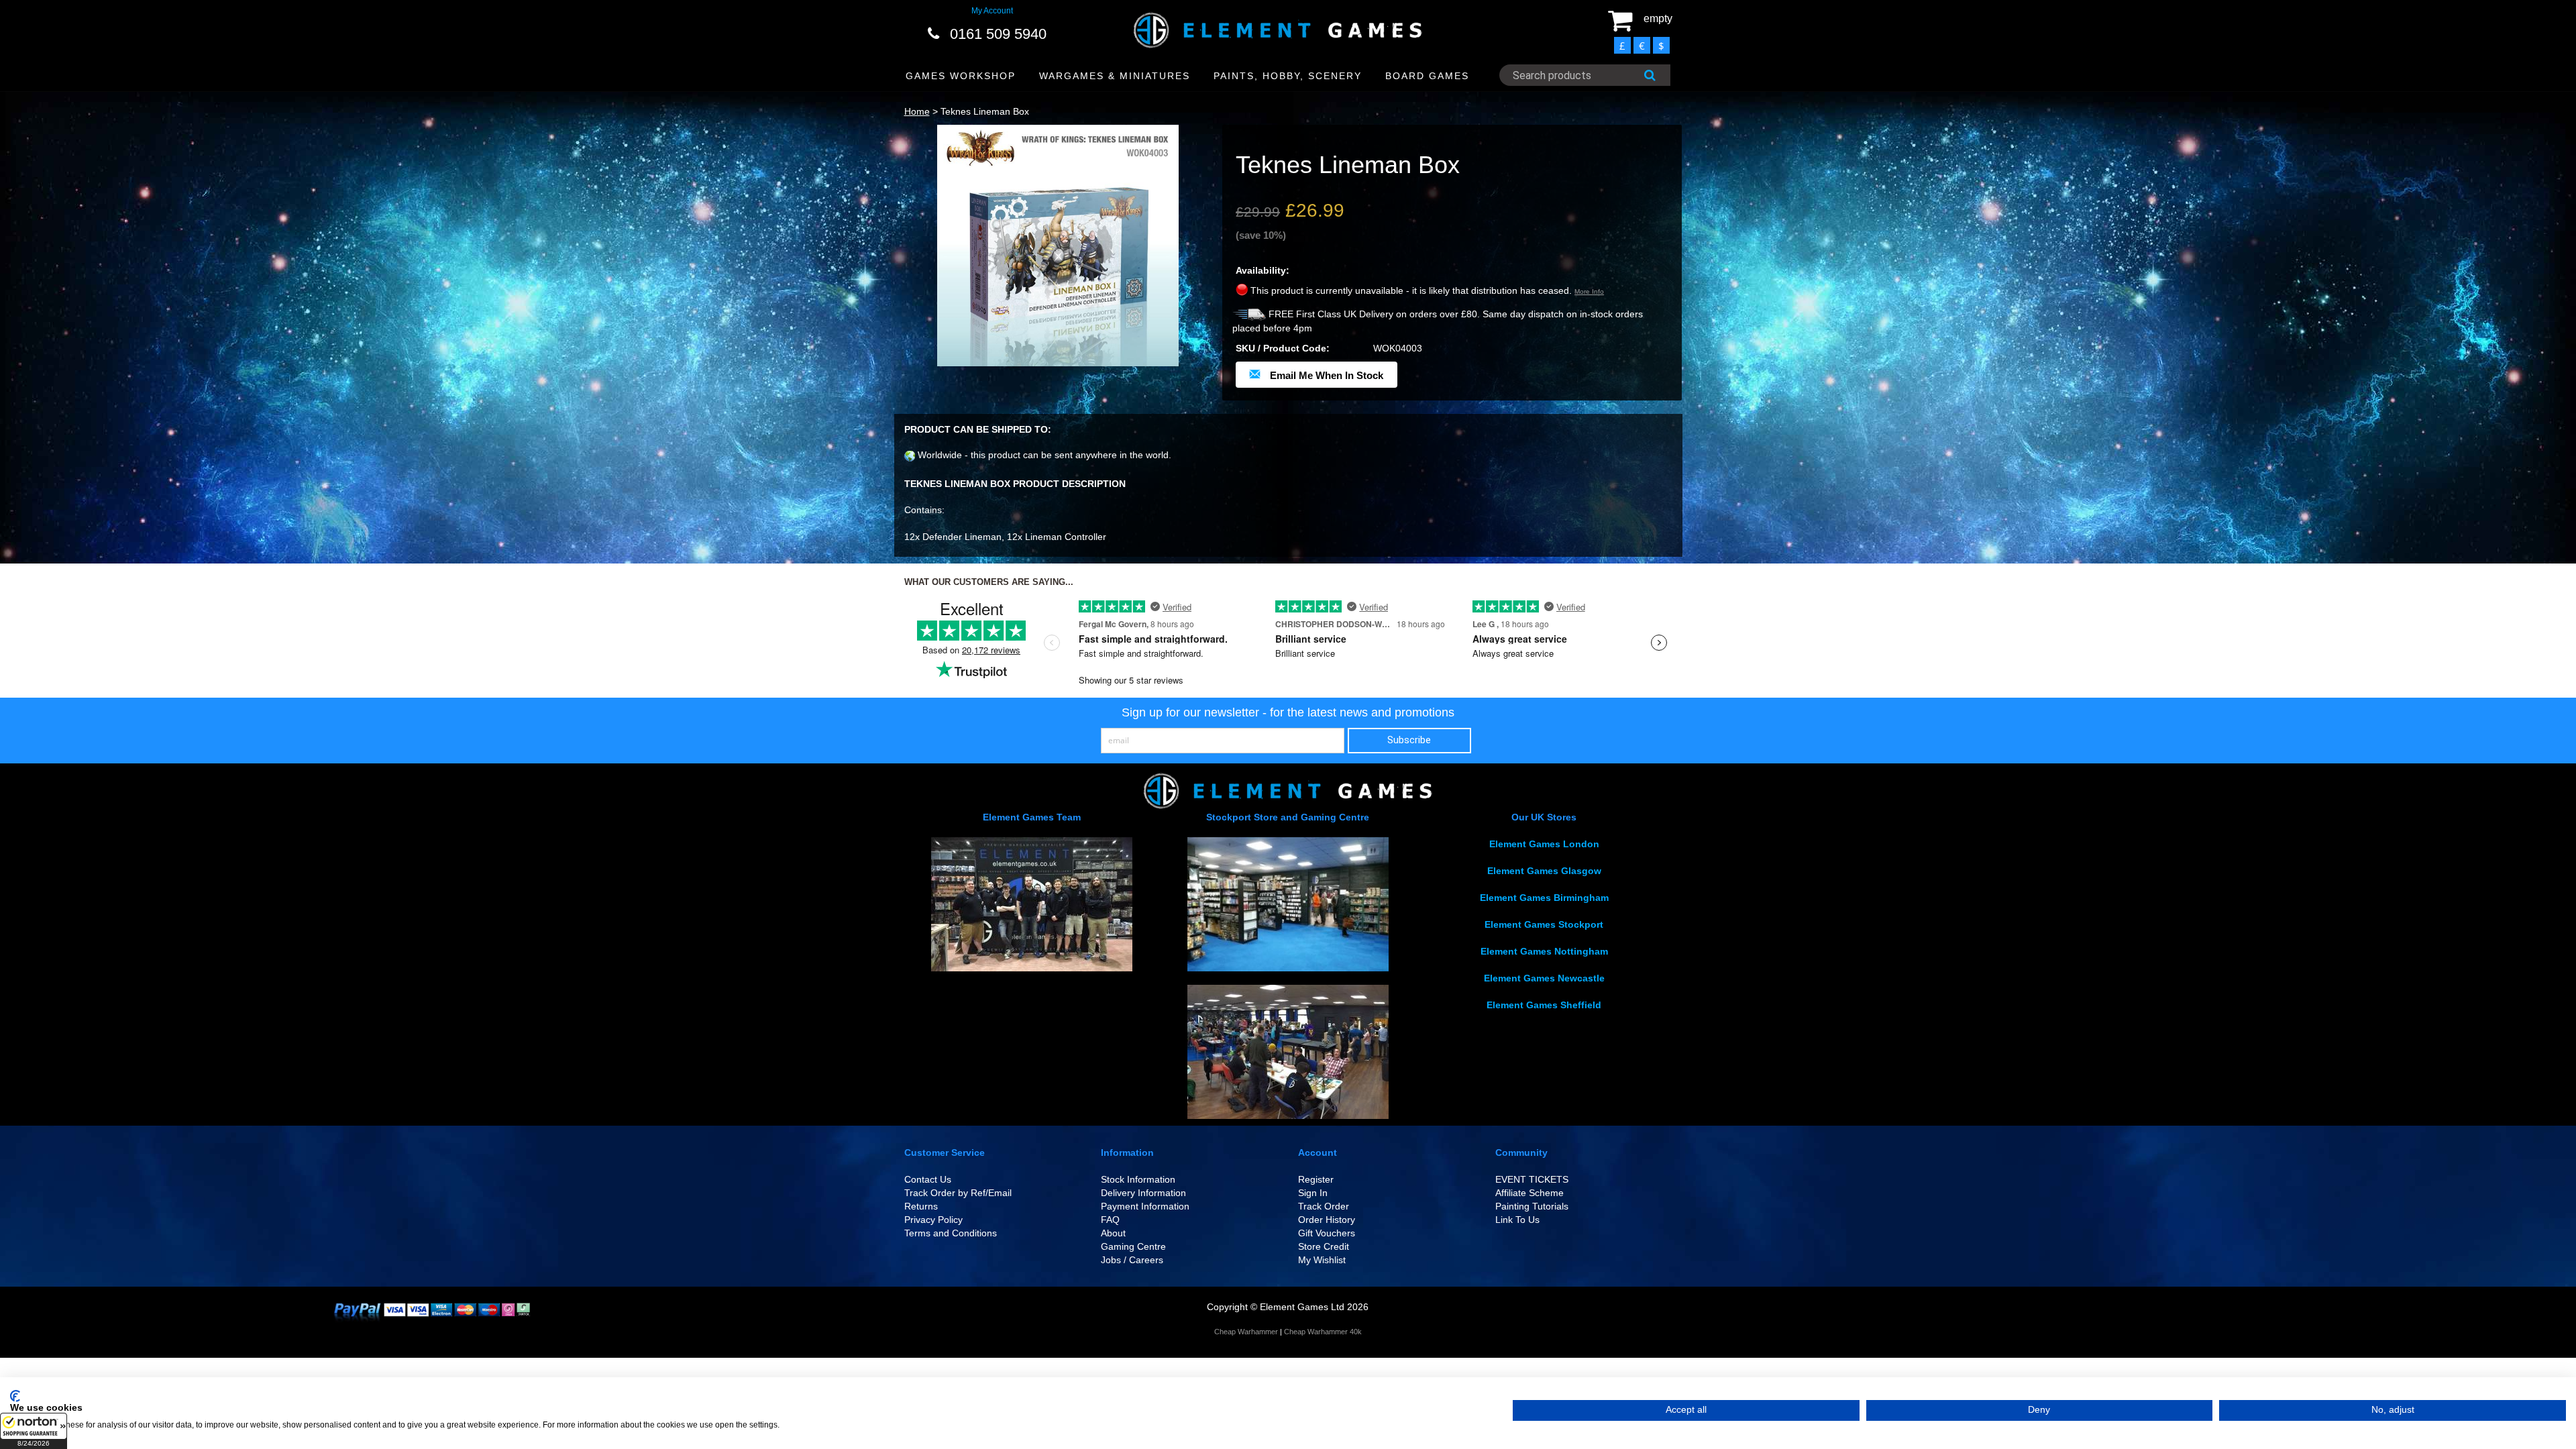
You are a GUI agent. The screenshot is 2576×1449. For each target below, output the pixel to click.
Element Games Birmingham (1544, 898)
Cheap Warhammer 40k (1323, 1332)
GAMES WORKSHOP (961, 76)
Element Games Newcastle (1544, 978)
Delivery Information (1143, 1193)
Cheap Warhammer (1246, 1332)
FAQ (1110, 1220)
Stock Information (1138, 1179)
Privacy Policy (933, 1220)
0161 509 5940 (998, 34)
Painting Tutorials (1532, 1206)
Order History (1327, 1220)
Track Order (1324, 1206)
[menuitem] (961, 76)
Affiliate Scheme (1529, 1193)
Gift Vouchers (1327, 1233)
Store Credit (1324, 1246)
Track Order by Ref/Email (958, 1193)
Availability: (1263, 270)
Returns (921, 1206)
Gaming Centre (1133, 1246)
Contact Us (928, 1179)
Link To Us (1517, 1220)
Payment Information (1145, 1206)
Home (917, 111)
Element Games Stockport (1544, 924)
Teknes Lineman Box (985, 111)
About (1113, 1233)
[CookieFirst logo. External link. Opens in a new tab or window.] (15, 1396)
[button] (34, 1431)
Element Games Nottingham (1544, 951)
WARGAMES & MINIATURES (1115, 76)
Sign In (1313, 1193)
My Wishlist (1322, 1260)
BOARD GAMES (1427, 76)
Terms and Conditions (951, 1233)
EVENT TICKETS (1532, 1179)
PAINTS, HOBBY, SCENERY (1288, 76)
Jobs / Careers (1132, 1260)
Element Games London (1544, 844)
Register (1316, 1179)
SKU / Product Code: (1283, 348)
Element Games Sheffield (1544, 1005)
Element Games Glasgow (1544, 871)
